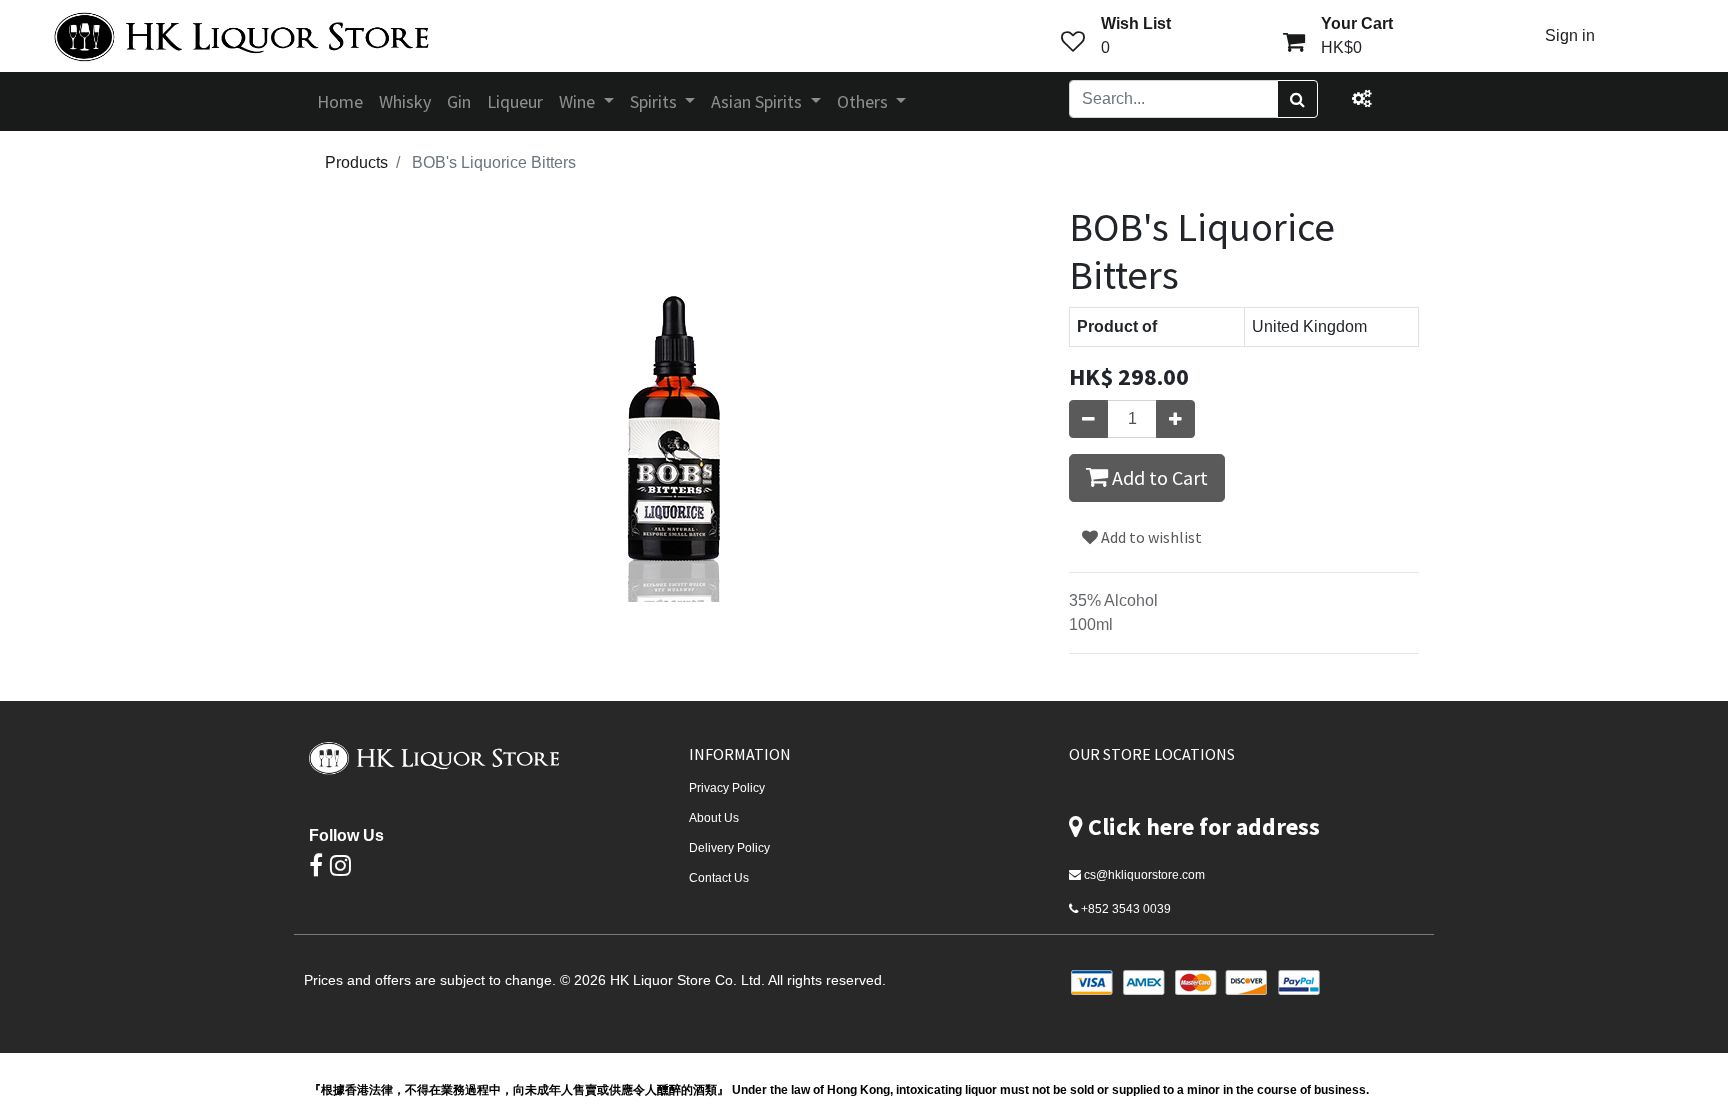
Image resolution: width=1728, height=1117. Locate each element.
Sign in (1570, 35)
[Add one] (1175, 419)
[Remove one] (1088, 419)
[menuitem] (340, 101)
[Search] (1297, 99)
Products (356, 162)
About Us (714, 818)
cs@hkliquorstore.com (1144, 875)
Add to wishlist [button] (1150, 537)
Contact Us (719, 878)
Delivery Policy (729, 848)
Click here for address (1204, 826)
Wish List (1136, 23)
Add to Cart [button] (1158, 477)
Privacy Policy (727, 788)
